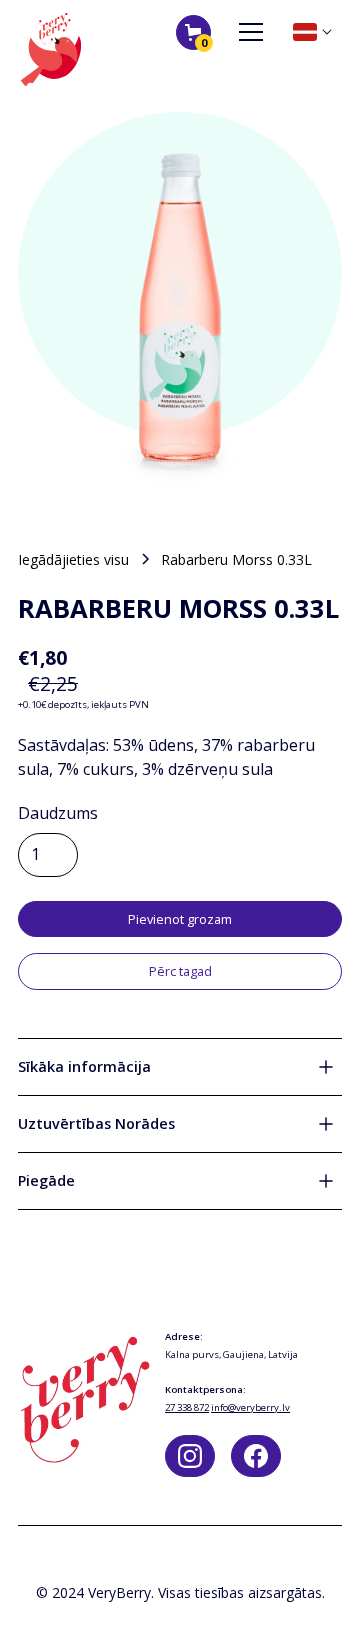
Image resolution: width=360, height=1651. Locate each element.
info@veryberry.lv (250, 1407)
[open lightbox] (180, 306)
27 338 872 (187, 1407)
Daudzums (58, 813)
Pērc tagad (180, 971)
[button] (193, 32)
